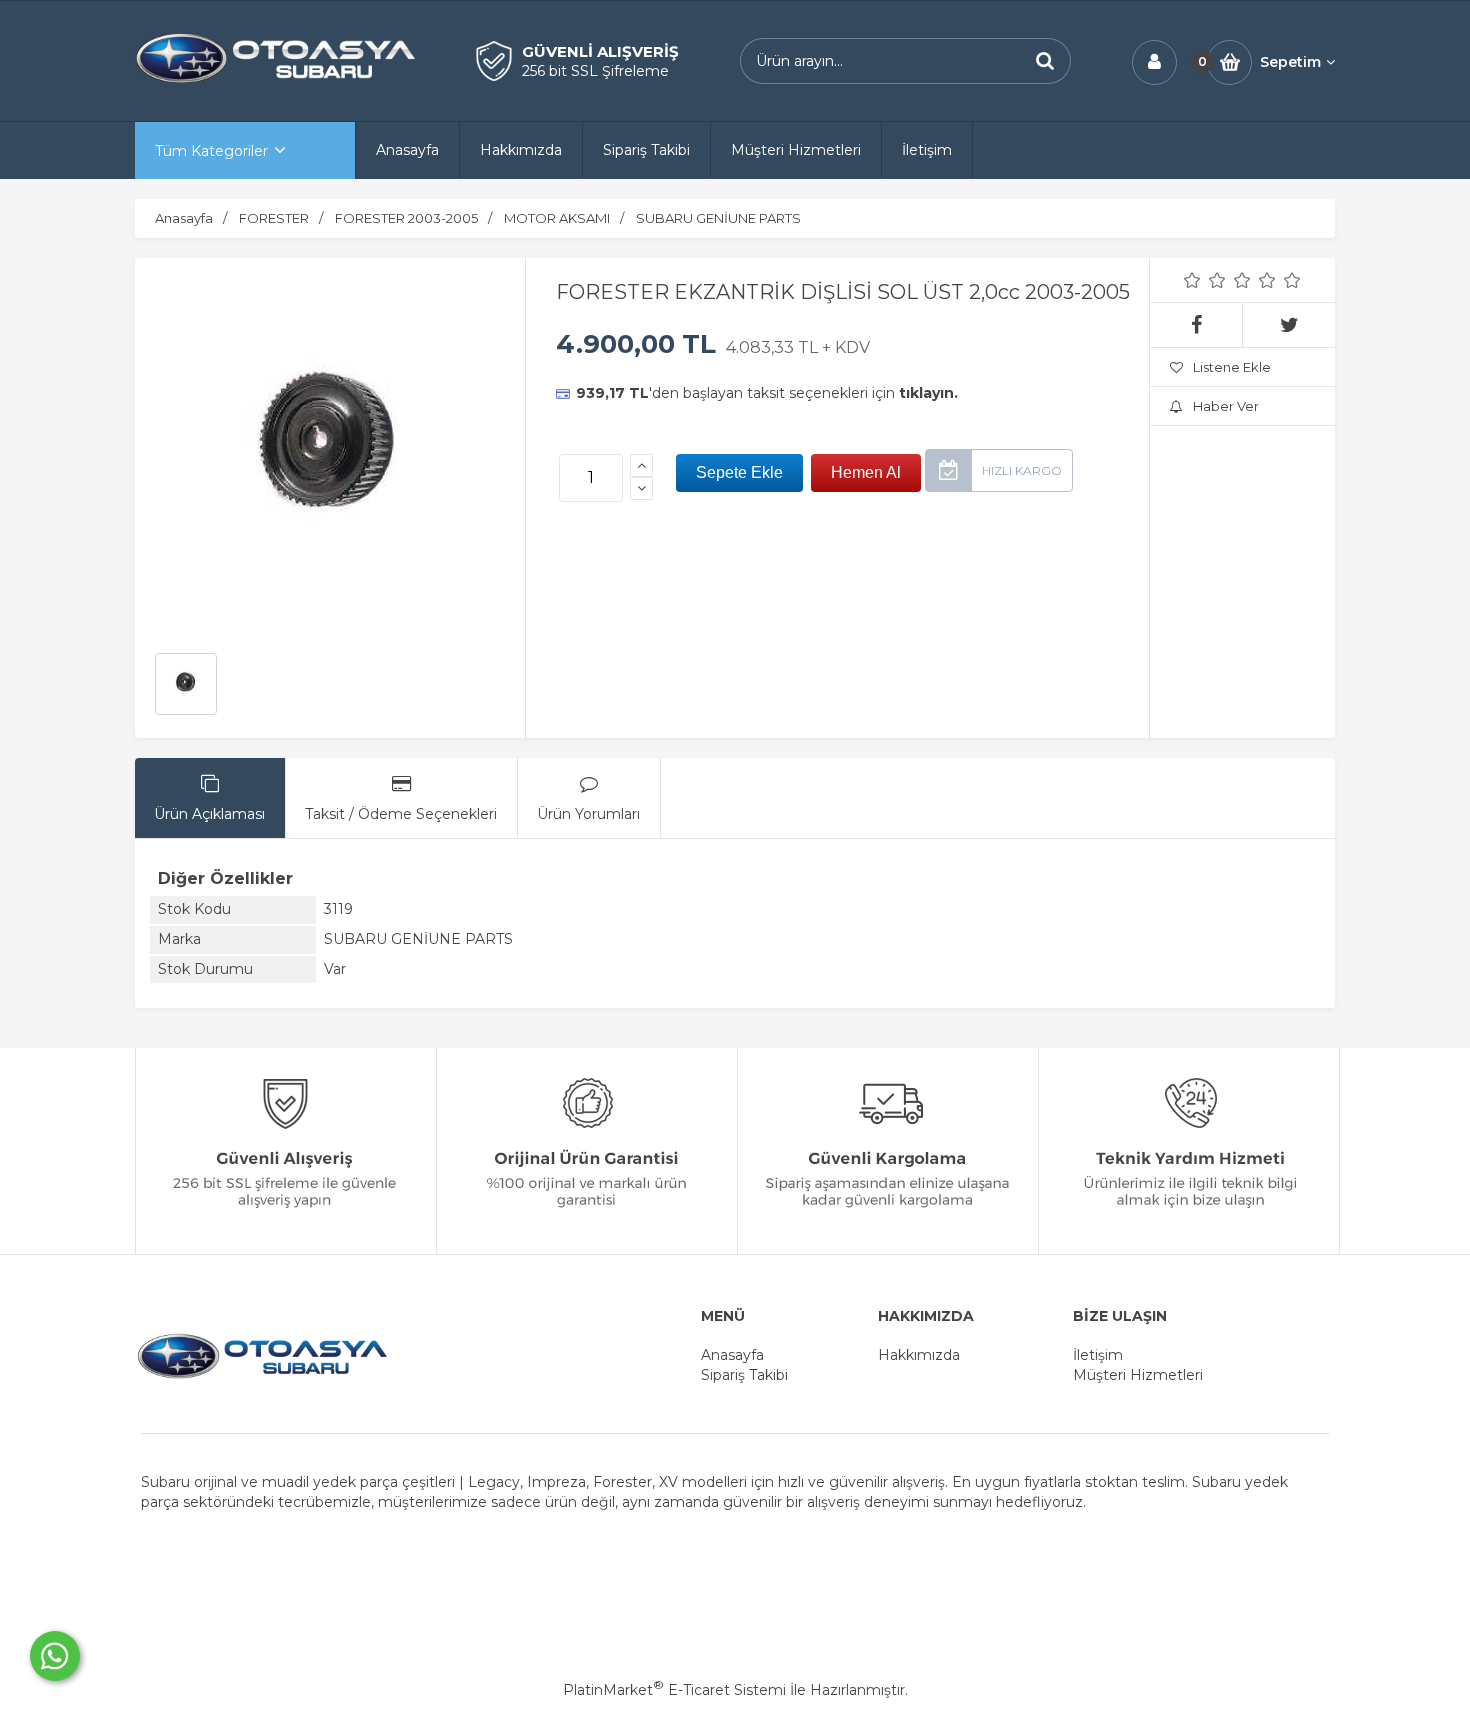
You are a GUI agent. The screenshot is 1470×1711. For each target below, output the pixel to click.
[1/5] (1192, 280)
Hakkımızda (919, 1355)
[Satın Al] (866, 473)
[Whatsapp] (55, 1656)
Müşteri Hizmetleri (1138, 1375)
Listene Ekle (1232, 367)
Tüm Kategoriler (211, 151)
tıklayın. (928, 393)
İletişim (1098, 1355)
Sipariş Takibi (744, 1375)
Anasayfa (732, 1355)
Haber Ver (1226, 406)
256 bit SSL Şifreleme (595, 71)
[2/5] (1205, 280)
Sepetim (1290, 62)
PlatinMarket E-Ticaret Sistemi (674, 1690)
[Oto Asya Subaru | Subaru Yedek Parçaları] (275, 81)
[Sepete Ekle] (739, 473)
